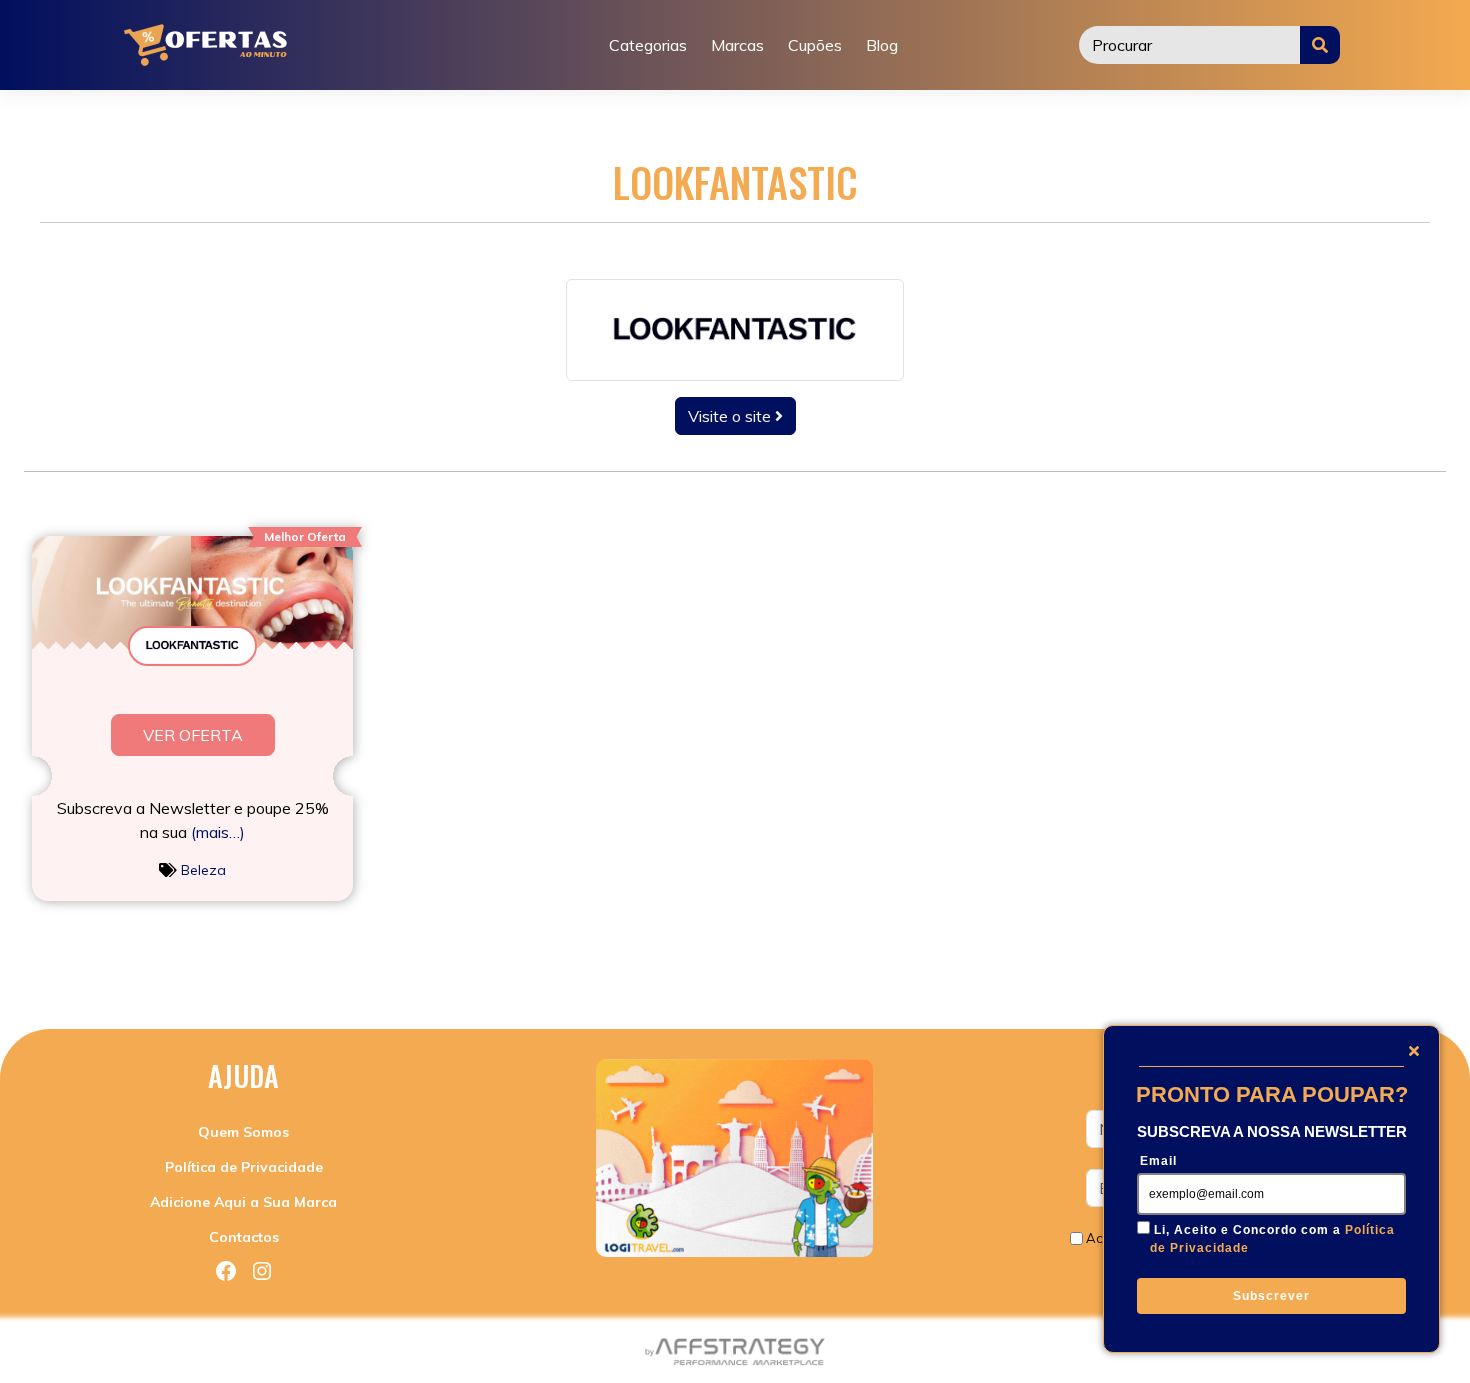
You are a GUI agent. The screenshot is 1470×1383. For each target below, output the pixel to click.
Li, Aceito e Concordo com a (1272, 1239)
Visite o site (731, 416)
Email (1158, 1161)
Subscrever (1271, 1296)
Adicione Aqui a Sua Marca (243, 1202)
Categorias (648, 45)
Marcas (737, 45)
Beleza (203, 870)
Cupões (815, 45)
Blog (882, 45)
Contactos (244, 1237)
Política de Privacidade (244, 1167)
